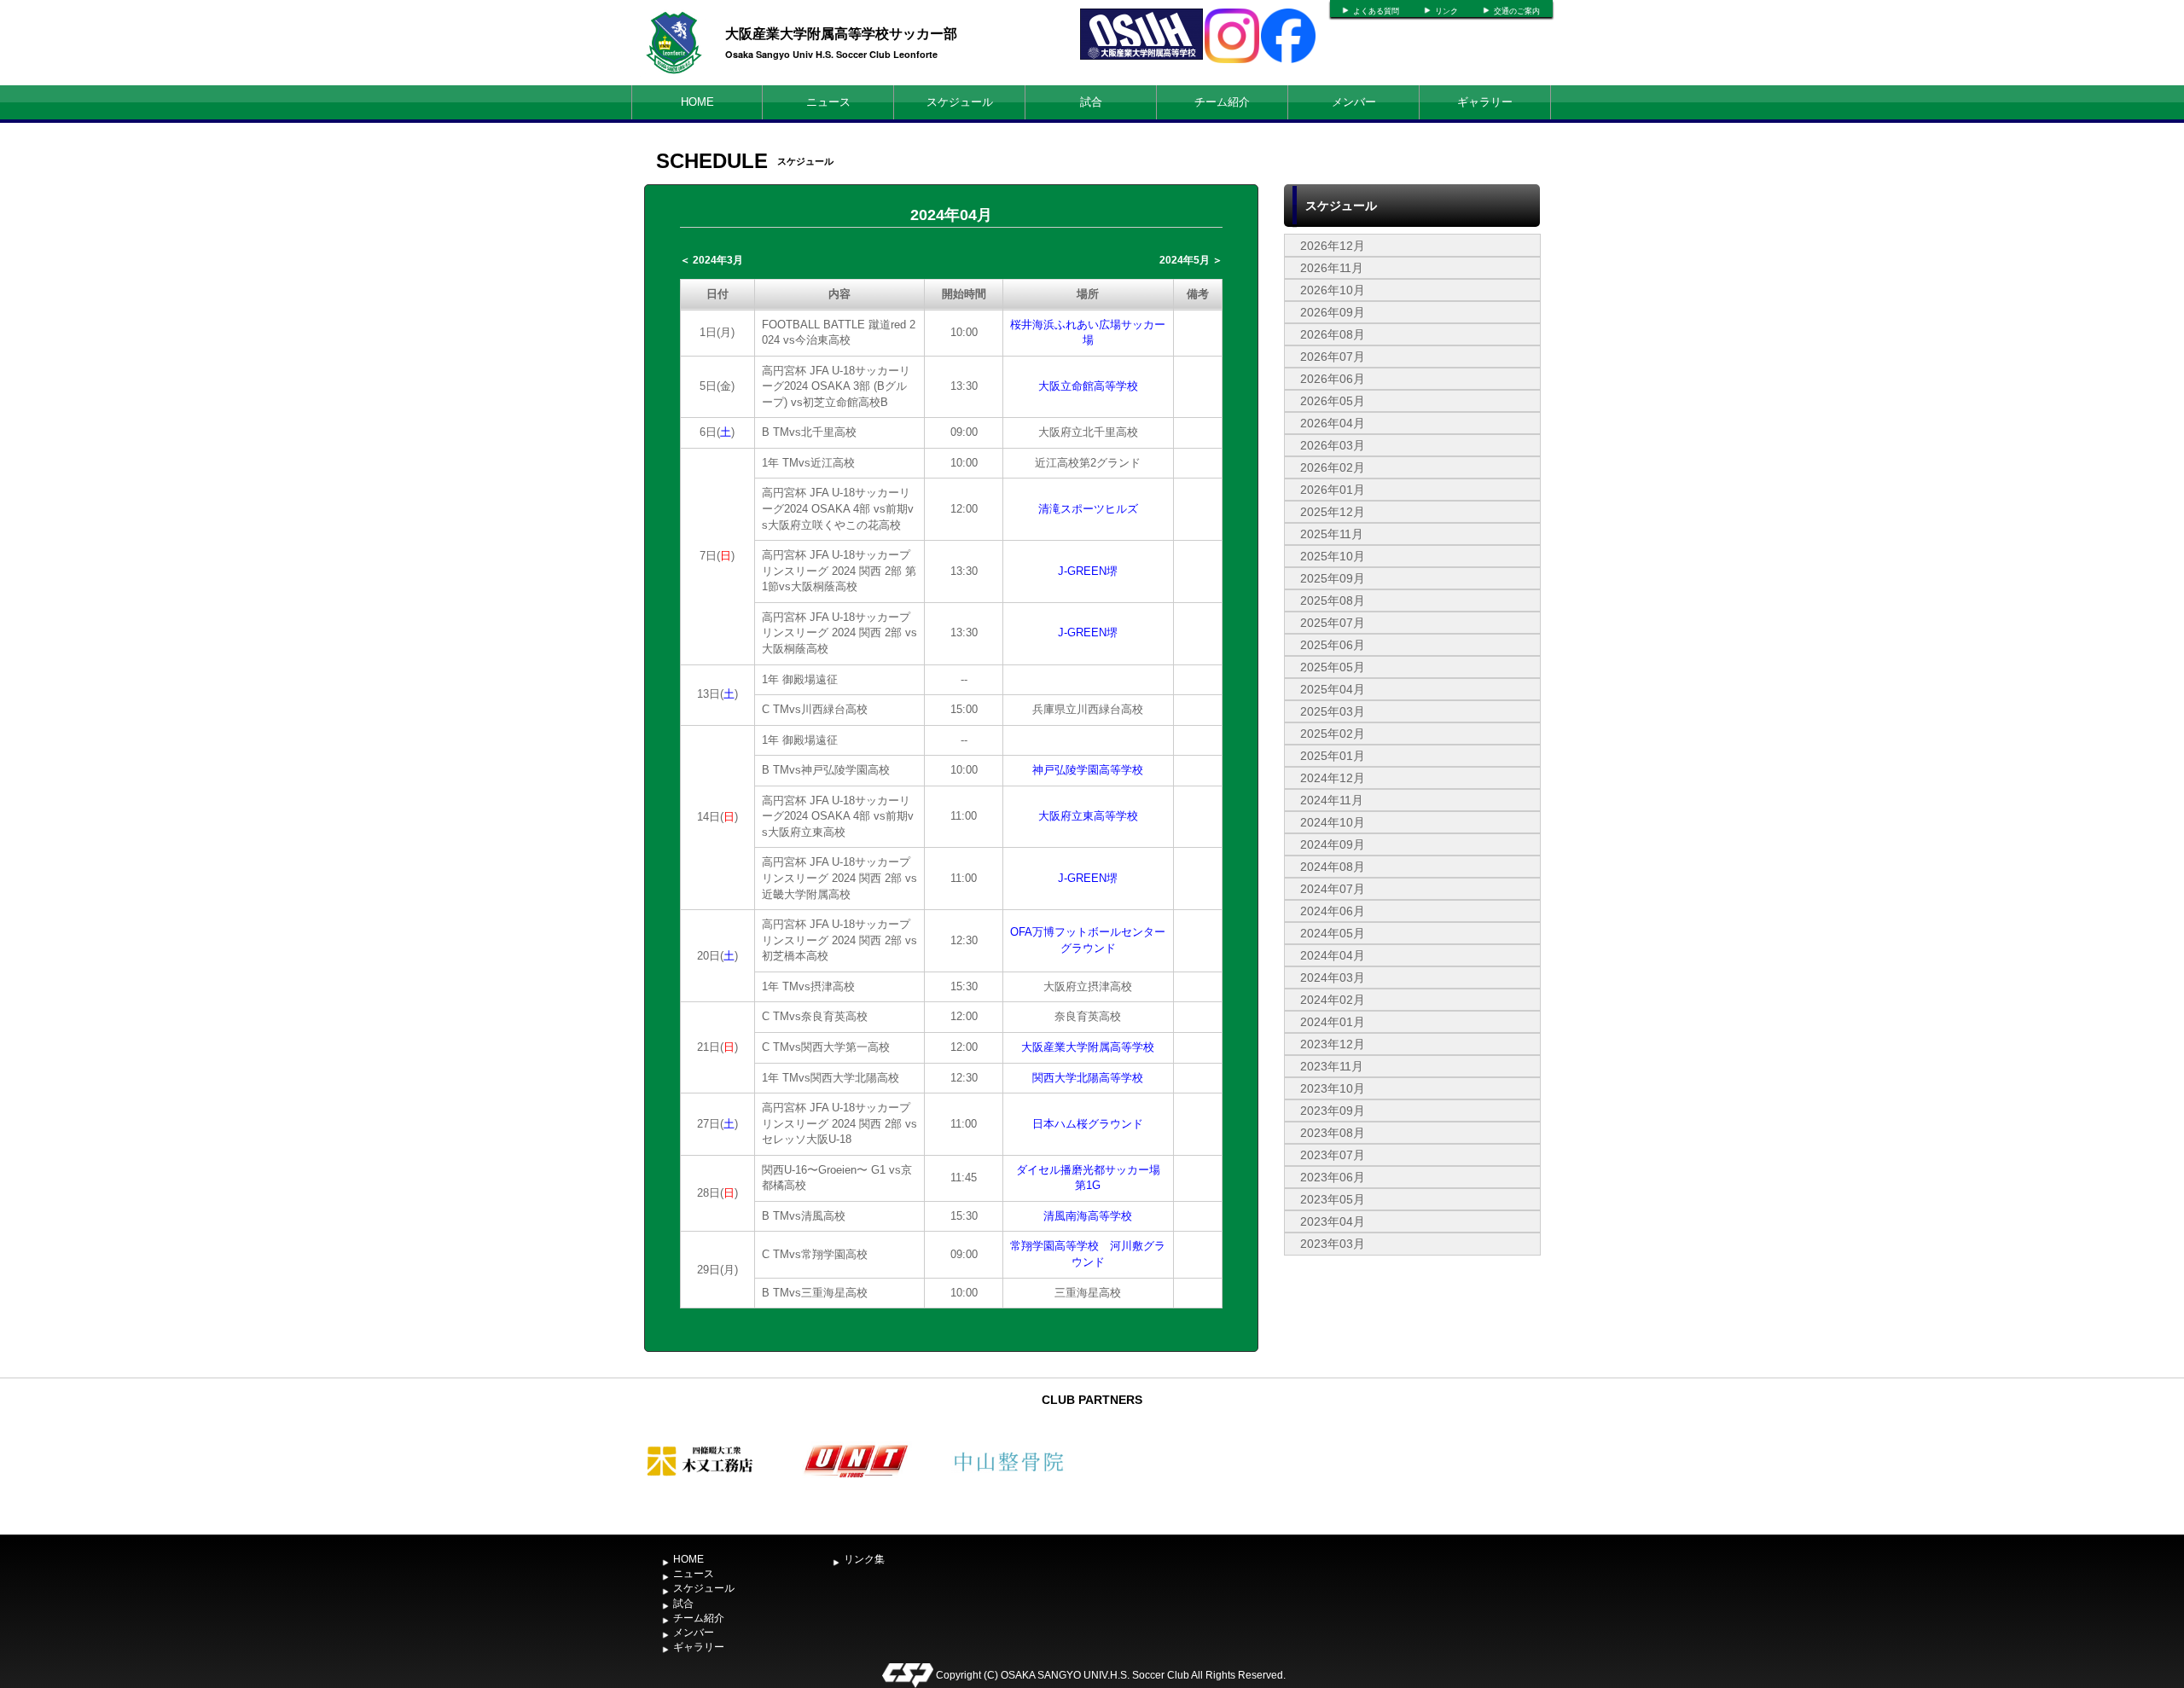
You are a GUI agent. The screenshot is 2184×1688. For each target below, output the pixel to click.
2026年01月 (1333, 490)
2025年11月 (1332, 534)
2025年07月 (1333, 623)
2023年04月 (1333, 1221)
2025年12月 (1333, 512)
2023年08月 (1333, 1133)
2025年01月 (1333, 756)
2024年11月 (1332, 800)
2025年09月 (1333, 578)
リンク (1446, 11)
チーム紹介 (1222, 102)
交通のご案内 (1517, 11)
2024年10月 (1333, 822)
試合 (1091, 102)
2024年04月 (1333, 955)
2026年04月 (1333, 423)
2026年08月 (1333, 334)
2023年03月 (1333, 1244)
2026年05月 (1333, 401)
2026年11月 (1332, 268)
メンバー (1354, 102)
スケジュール (960, 102)
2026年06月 (1333, 379)
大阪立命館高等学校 (1088, 386)
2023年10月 (1333, 1088)
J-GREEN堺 (1088, 571)
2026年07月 (1333, 357)
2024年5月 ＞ (1191, 260)
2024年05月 (1333, 933)
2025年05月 (1333, 667)
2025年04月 (1333, 689)
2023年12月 (1333, 1044)
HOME (697, 102)
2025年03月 (1333, 711)
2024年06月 (1333, 911)
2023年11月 (1332, 1066)
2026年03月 (1333, 445)
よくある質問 (1376, 11)
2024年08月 (1333, 867)
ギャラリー (1485, 102)
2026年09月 (1333, 312)
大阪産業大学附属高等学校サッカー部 (841, 33)
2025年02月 (1333, 734)
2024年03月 (1333, 977)
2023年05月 (1333, 1199)
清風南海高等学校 (1088, 1216)
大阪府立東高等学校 (1088, 816)
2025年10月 (1333, 556)
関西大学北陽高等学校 (1088, 1078)
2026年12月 (1333, 246)
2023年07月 (1333, 1155)
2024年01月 (1333, 1022)
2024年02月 (1333, 1000)
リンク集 (864, 1559)
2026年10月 (1333, 290)
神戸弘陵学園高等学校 (1088, 770)
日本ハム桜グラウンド (1088, 1124)
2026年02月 (1333, 467)
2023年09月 (1333, 1111)
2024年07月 (1333, 889)
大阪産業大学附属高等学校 (1088, 1047)
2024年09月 (1333, 844)
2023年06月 (1333, 1177)
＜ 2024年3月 (712, 260)
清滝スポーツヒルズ (1088, 509)
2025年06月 (1333, 645)
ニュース (828, 102)
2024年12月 (1333, 778)
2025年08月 (1333, 600)
